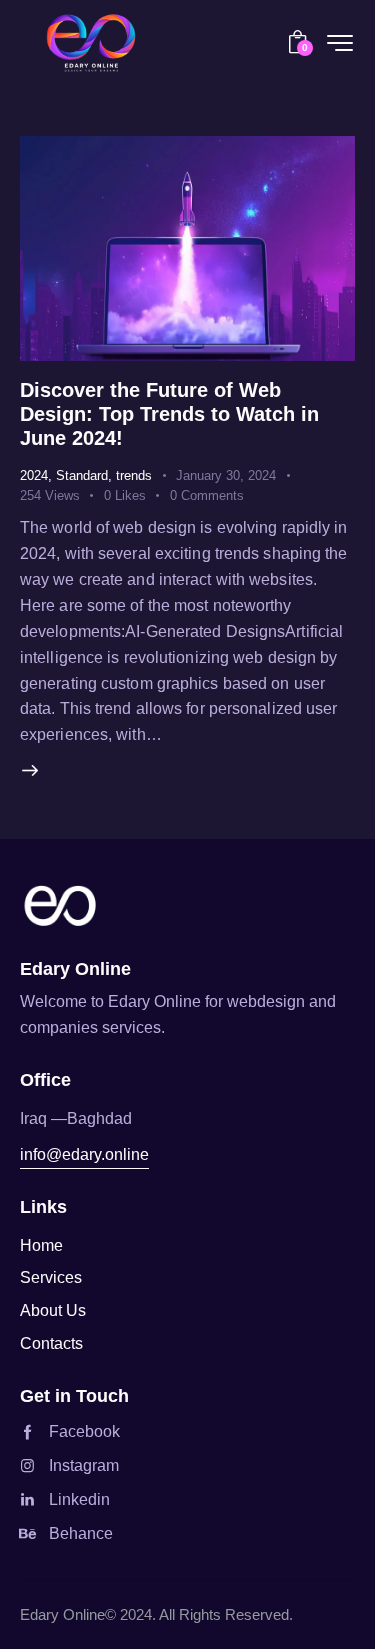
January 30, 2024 (226, 475)
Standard (82, 475)
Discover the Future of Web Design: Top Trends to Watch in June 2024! (169, 414)
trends (134, 475)
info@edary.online (84, 1154)
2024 (34, 475)
